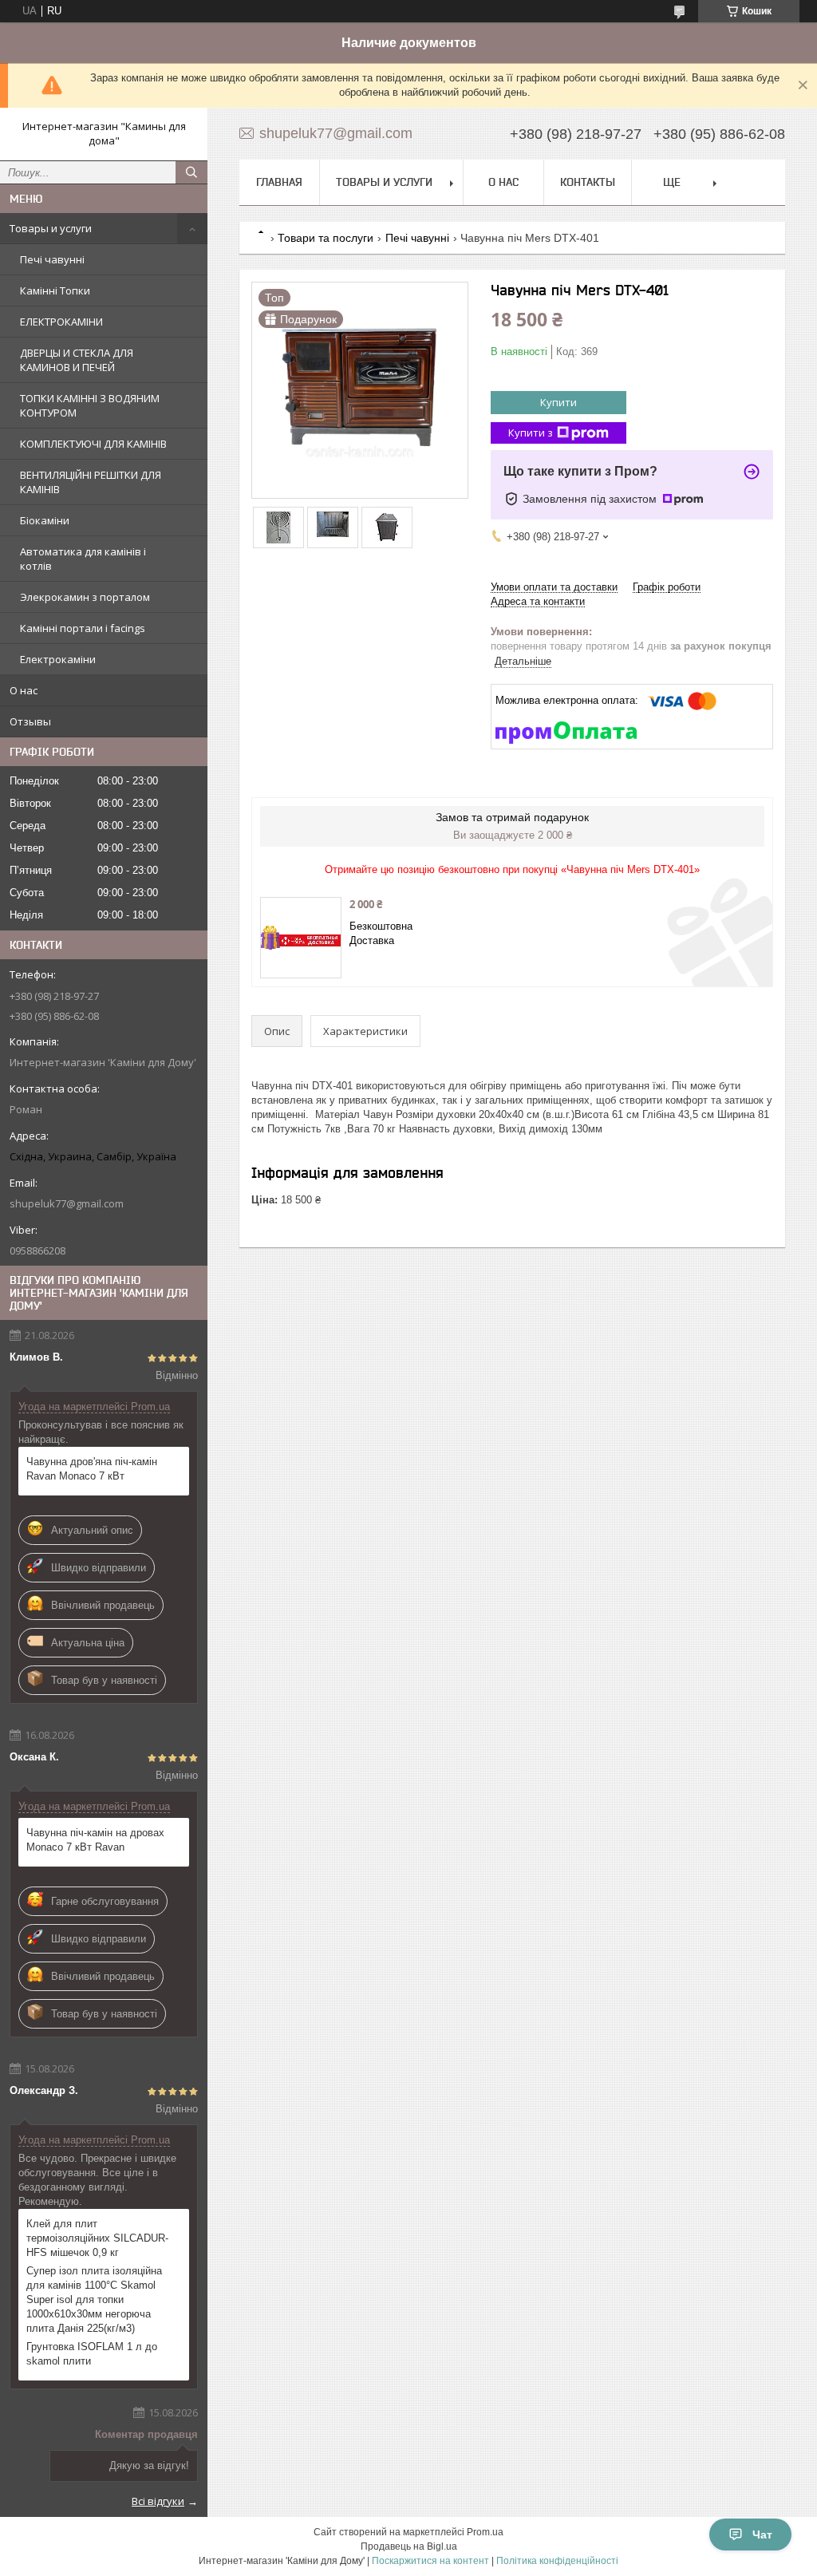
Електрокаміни (58, 659)
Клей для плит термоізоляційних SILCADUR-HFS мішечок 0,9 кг (97, 2238)
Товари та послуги (326, 238)
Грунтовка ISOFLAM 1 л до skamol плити (92, 2354)
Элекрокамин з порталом (85, 597)
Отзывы (30, 721)
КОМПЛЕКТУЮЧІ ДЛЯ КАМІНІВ (93, 444)
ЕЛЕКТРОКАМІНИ (61, 322)
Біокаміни (45, 520)
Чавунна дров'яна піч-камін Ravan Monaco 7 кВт (92, 1469)
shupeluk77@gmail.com (67, 1203)
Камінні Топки (55, 290)
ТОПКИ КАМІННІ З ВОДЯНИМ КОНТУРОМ (90, 405)
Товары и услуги (51, 228)
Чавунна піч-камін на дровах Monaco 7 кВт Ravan (95, 1840)
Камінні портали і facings (83, 628)
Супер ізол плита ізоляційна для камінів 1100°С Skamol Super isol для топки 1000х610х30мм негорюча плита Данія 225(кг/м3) (94, 2299)
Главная (279, 182)
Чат (762, 2535)
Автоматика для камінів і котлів (83, 559)
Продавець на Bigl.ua (409, 2546)
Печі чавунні (52, 259)
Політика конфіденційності (557, 2561)
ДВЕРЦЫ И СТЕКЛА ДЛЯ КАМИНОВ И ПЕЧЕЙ (77, 360)
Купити (558, 402)
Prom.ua (485, 2532)
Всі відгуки (158, 2501)
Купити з (531, 433)
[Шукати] (191, 172)
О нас (24, 690)
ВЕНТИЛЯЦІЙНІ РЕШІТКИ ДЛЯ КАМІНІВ (91, 482)
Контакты (588, 182)
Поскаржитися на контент (430, 2561)
